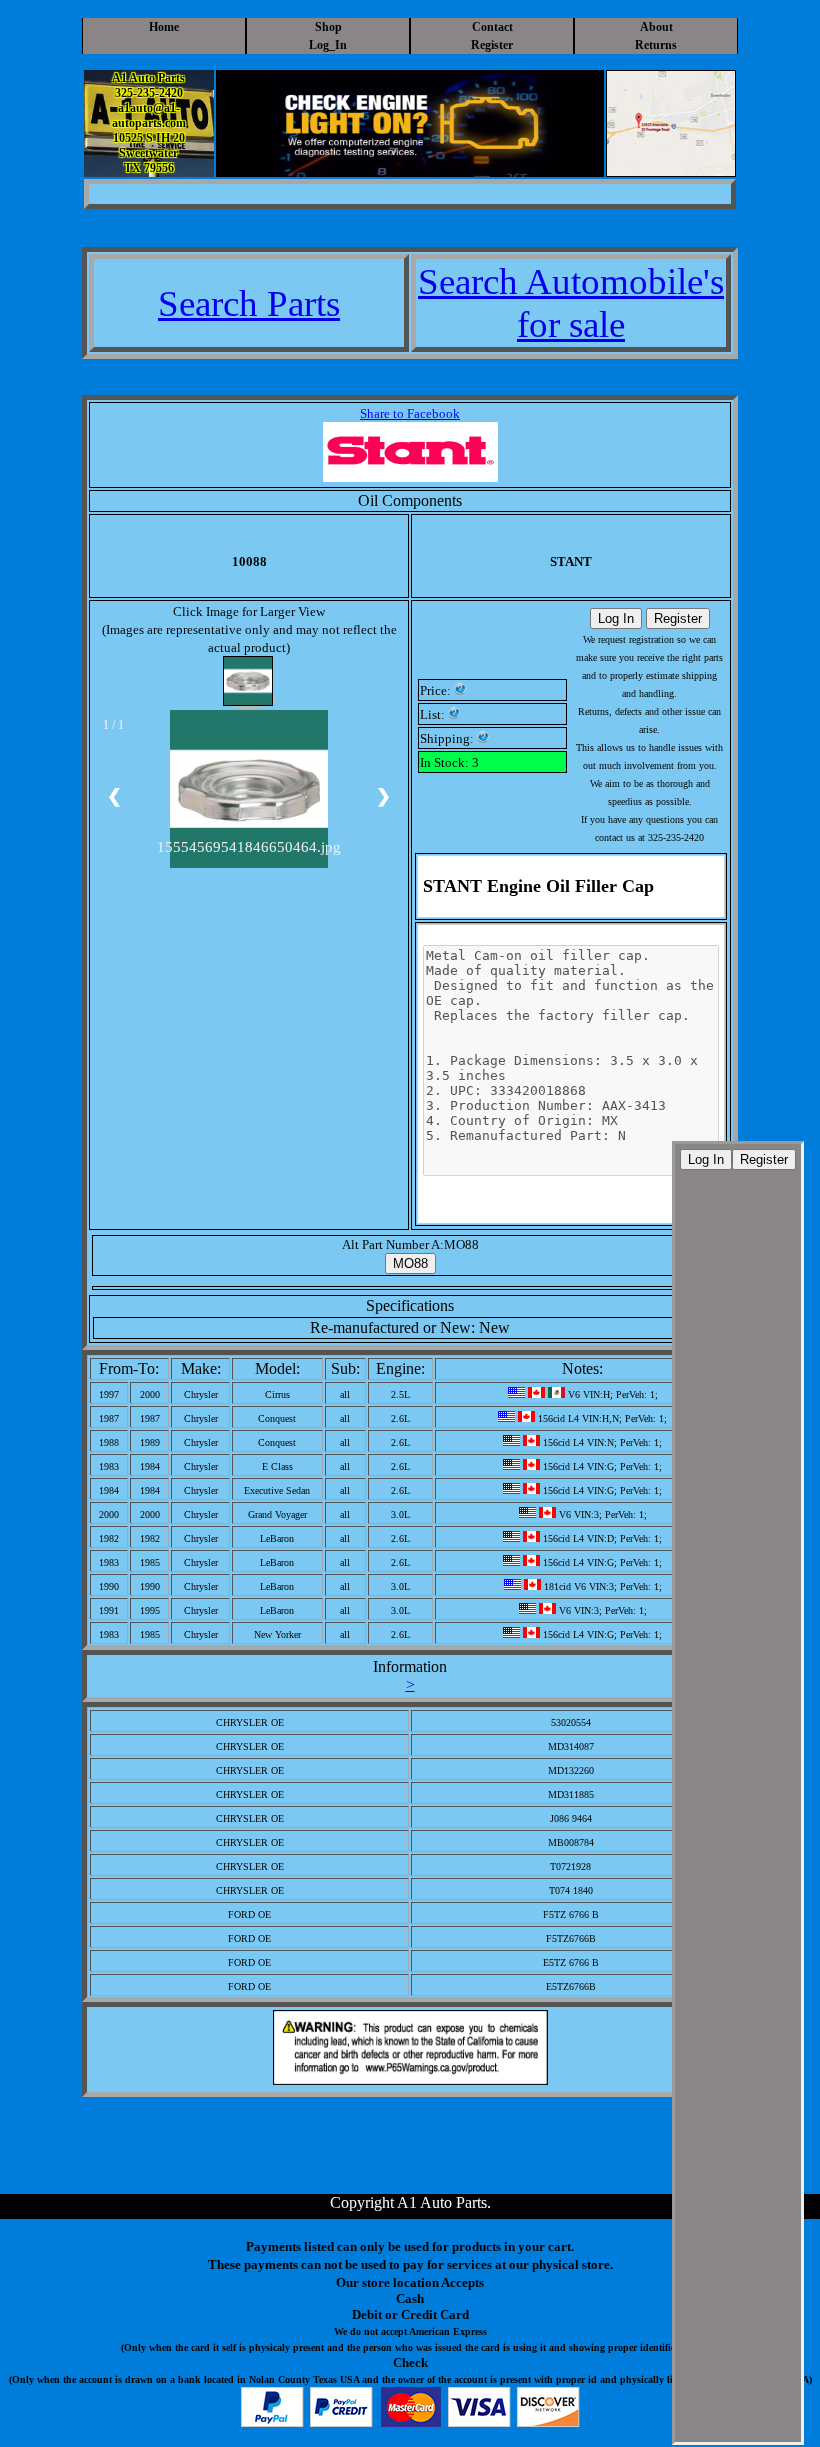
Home (164, 27)
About (656, 27)
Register (492, 45)
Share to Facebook (410, 413)
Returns (656, 45)
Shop (328, 27)
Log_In (328, 45)
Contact (492, 27)
